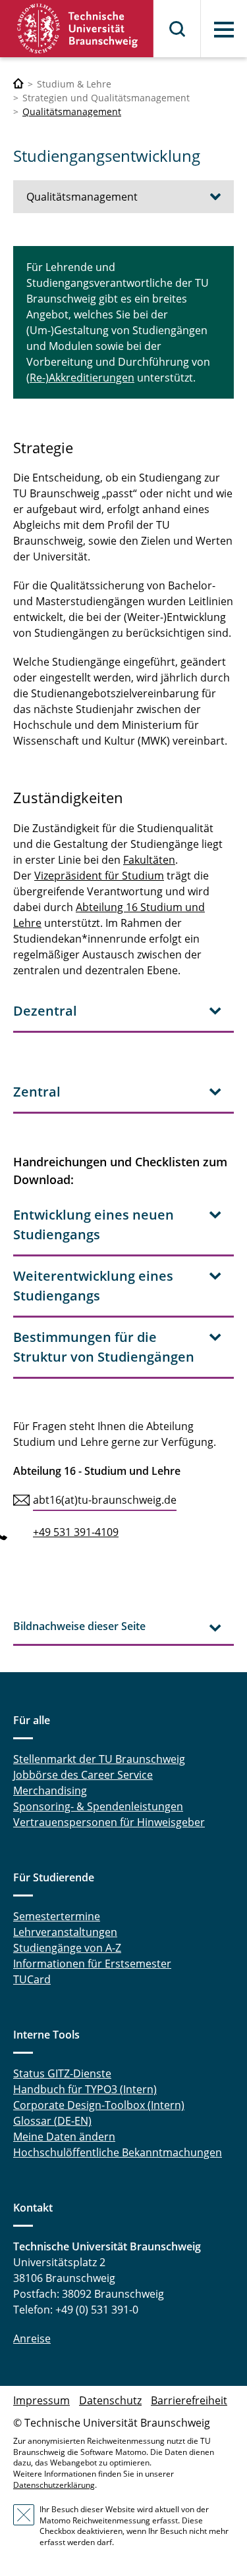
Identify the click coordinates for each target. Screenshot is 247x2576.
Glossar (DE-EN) (52, 2121)
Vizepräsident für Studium (99, 876)
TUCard (32, 1979)
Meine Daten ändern (64, 2137)
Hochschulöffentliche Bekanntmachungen (118, 2152)
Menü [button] (224, 30)
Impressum (41, 2400)
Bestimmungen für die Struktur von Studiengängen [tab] (104, 1347)
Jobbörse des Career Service (83, 1775)
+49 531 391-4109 (76, 1532)
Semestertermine (57, 1916)
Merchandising (50, 1791)
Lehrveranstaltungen (65, 1932)
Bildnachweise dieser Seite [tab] (79, 1626)
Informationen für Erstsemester (92, 1964)
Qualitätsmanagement (72, 111)
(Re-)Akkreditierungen (80, 378)
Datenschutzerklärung (54, 2485)
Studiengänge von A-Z (67, 1948)
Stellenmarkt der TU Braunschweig (99, 1759)
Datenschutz (110, 2400)
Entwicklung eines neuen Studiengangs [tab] (94, 1225)
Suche (178, 29)
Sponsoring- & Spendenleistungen (98, 1806)
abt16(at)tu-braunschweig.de (105, 1500)
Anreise (32, 2339)
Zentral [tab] (37, 1092)
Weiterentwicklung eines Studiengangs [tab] (93, 1286)
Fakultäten (149, 860)
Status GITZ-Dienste (62, 2073)
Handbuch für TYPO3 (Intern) (85, 2089)
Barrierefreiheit (189, 2400)
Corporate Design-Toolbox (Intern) (99, 2105)
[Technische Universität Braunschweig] (77, 29)
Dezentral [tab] (45, 1011)
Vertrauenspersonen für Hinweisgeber (109, 1822)
